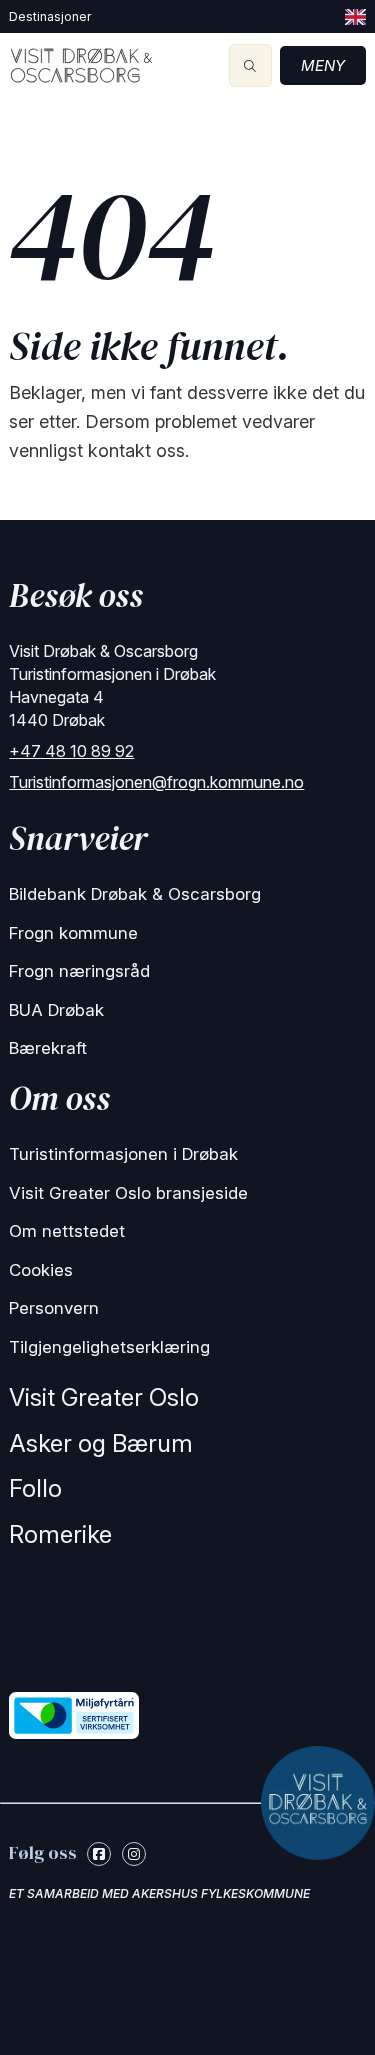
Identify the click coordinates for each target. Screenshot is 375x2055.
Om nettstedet (67, 1231)
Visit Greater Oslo (104, 1397)
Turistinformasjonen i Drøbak (123, 1154)
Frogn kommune (73, 933)
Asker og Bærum (101, 1443)
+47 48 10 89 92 (71, 751)
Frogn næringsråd (79, 971)
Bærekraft (48, 1048)
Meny (323, 65)
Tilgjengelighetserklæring (109, 1347)
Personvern (54, 1308)
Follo (35, 1488)
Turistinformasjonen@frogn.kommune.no (156, 782)
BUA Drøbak (56, 1010)
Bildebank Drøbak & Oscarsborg (135, 894)
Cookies (41, 1270)
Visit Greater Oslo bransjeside (128, 1193)
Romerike (60, 1534)
